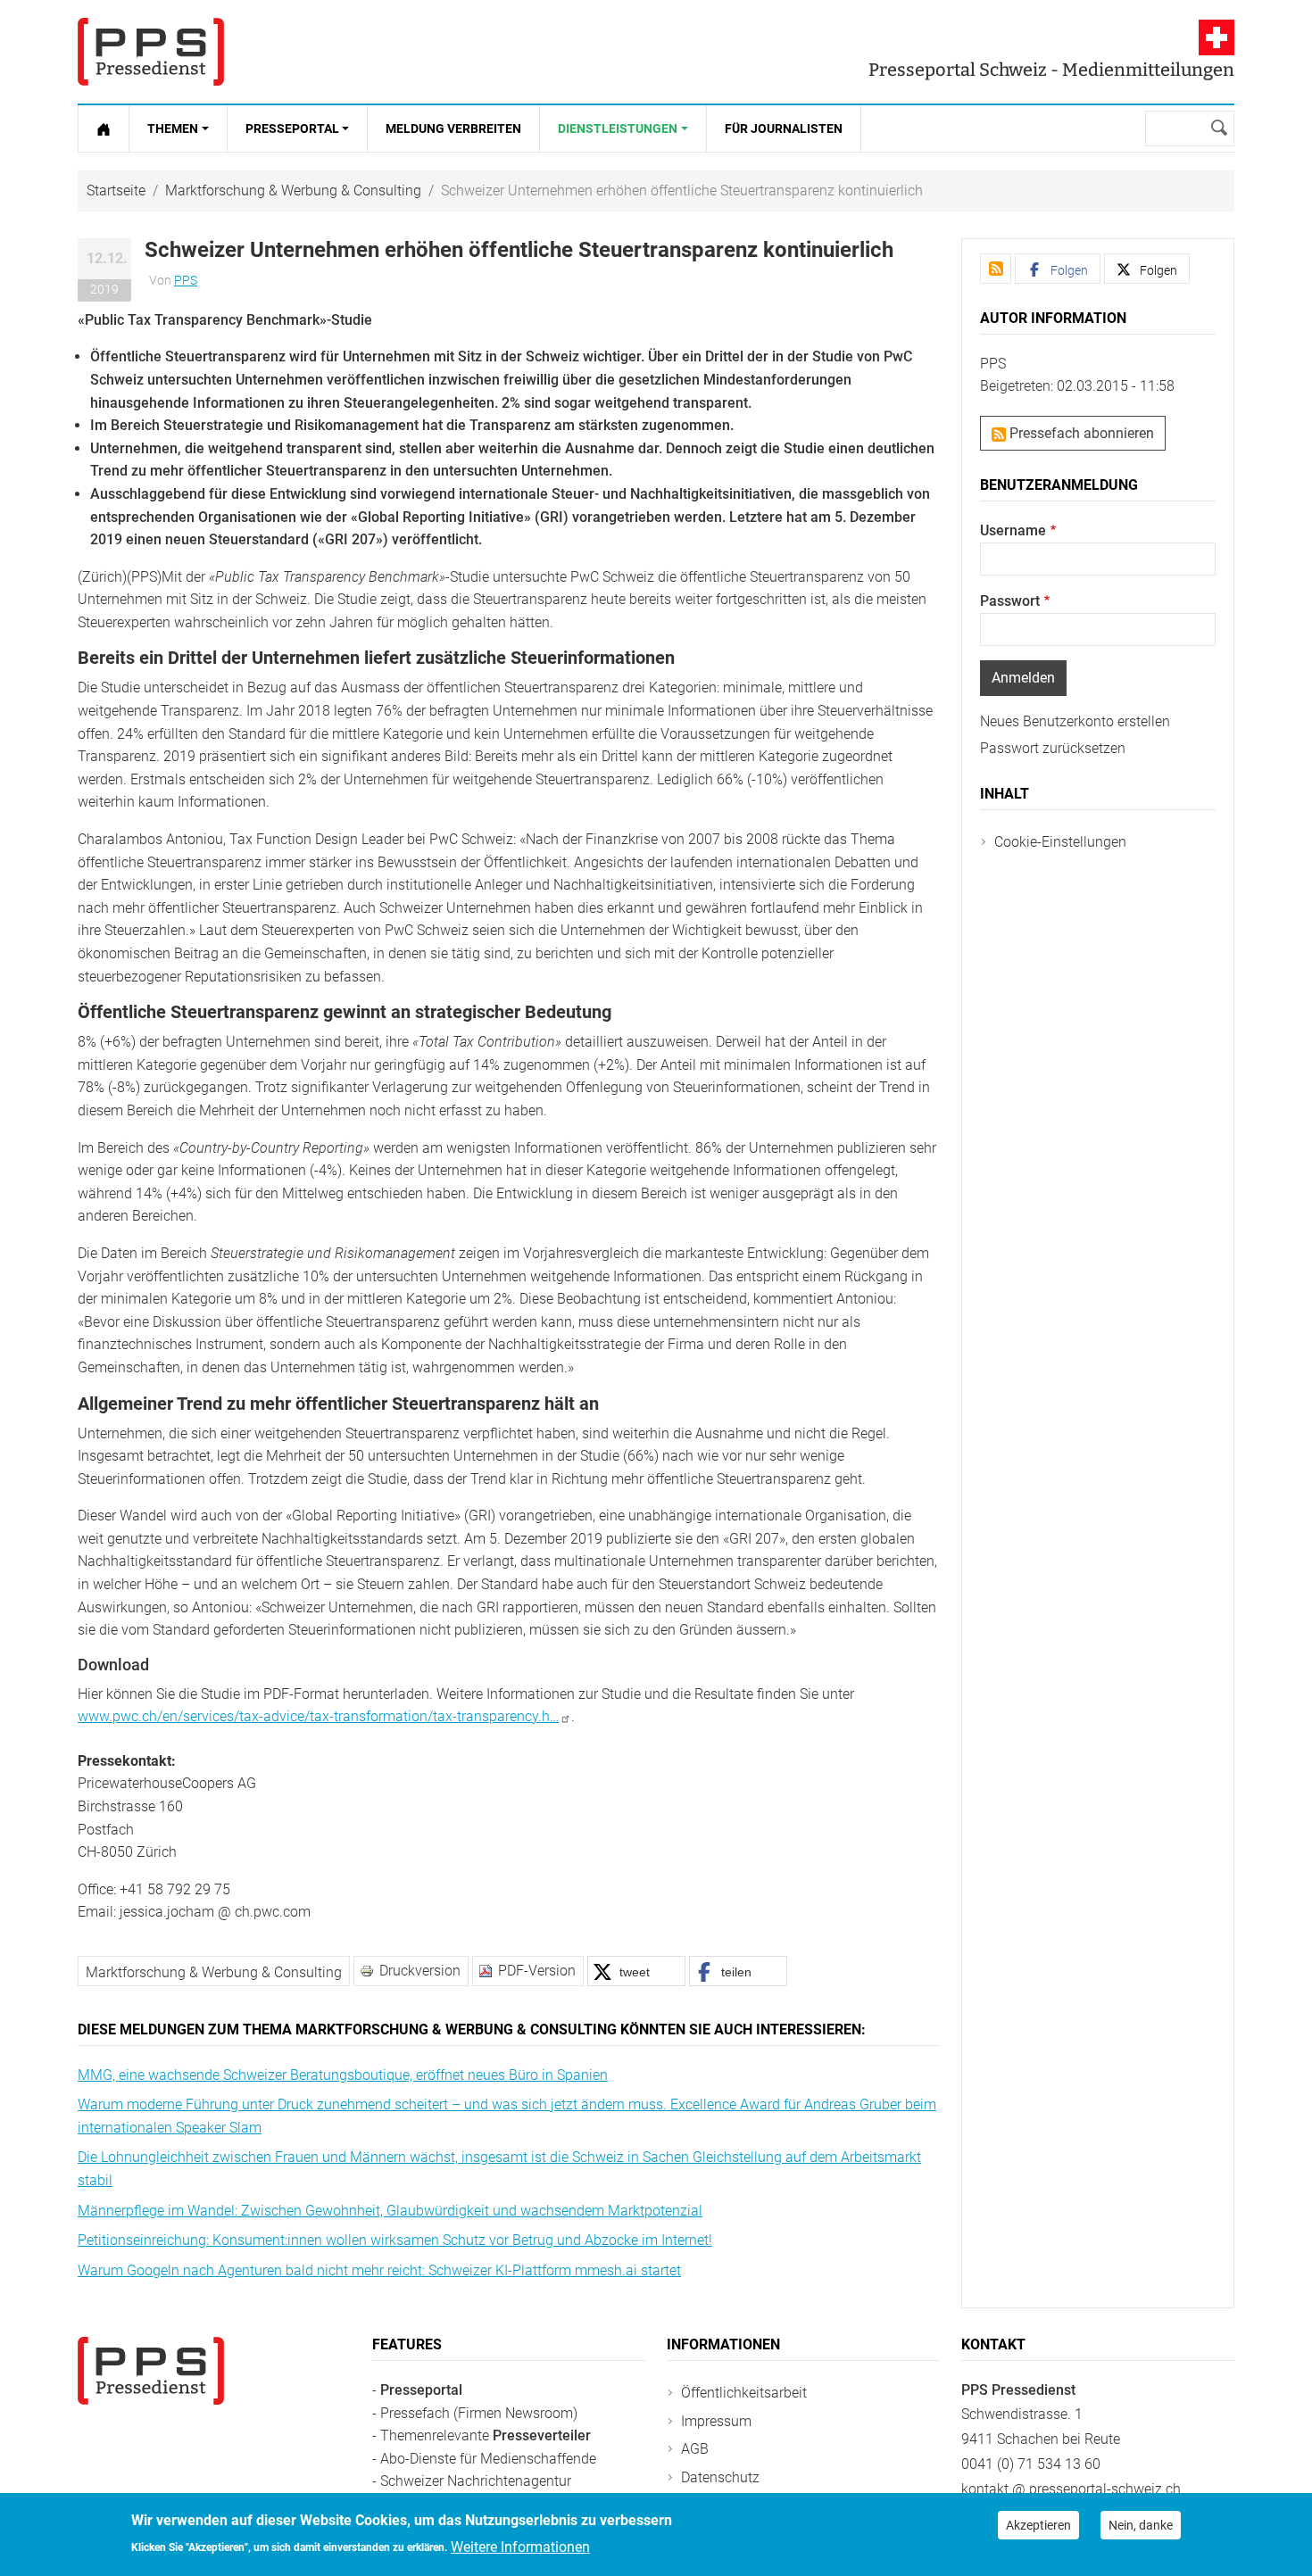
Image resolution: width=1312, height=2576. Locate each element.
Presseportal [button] (292, 128)
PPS (186, 280)
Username (1013, 530)
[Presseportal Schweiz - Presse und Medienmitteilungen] (151, 52)
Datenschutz (720, 2477)
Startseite (116, 191)
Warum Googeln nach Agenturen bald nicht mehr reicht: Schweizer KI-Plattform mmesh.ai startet (379, 2270)
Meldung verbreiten (453, 128)
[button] (636, 1971)
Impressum (716, 2421)
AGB (695, 2449)
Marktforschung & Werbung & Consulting (293, 191)
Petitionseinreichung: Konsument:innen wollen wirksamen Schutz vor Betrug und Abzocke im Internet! (395, 2240)
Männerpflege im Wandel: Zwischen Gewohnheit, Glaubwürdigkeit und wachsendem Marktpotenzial (390, 2211)
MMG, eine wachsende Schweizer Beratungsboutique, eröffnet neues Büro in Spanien (343, 2075)
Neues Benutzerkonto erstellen (1075, 721)
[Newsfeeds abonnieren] (996, 269)
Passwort (1010, 601)
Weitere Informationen (520, 2546)
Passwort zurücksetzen (1053, 748)
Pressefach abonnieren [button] (1080, 433)
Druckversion (420, 1971)
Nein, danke (1141, 2525)
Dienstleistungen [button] (618, 128)
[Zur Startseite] (104, 128)
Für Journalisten (784, 128)
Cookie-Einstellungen (1060, 842)
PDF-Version (537, 1971)
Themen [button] (173, 128)
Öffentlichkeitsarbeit (744, 2393)
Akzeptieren (1038, 2525)
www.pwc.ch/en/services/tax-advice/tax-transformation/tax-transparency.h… (318, 1716)
